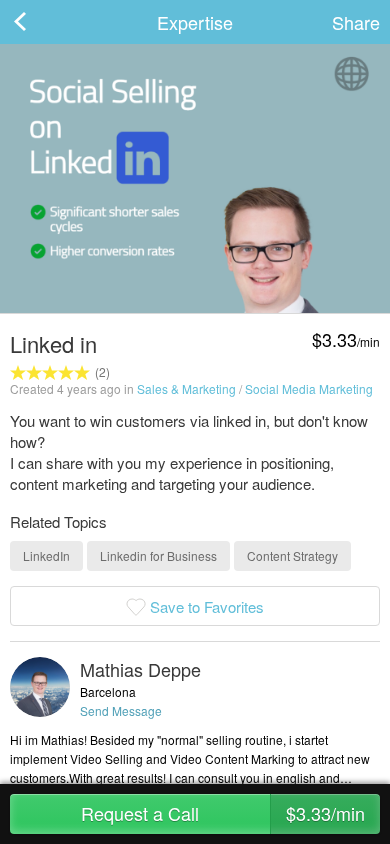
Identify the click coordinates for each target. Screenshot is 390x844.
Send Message (121, 710)
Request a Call (223, 813)
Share (356, 22)
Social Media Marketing (309, 388)
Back (40, 22)
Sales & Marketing (186, 388)
